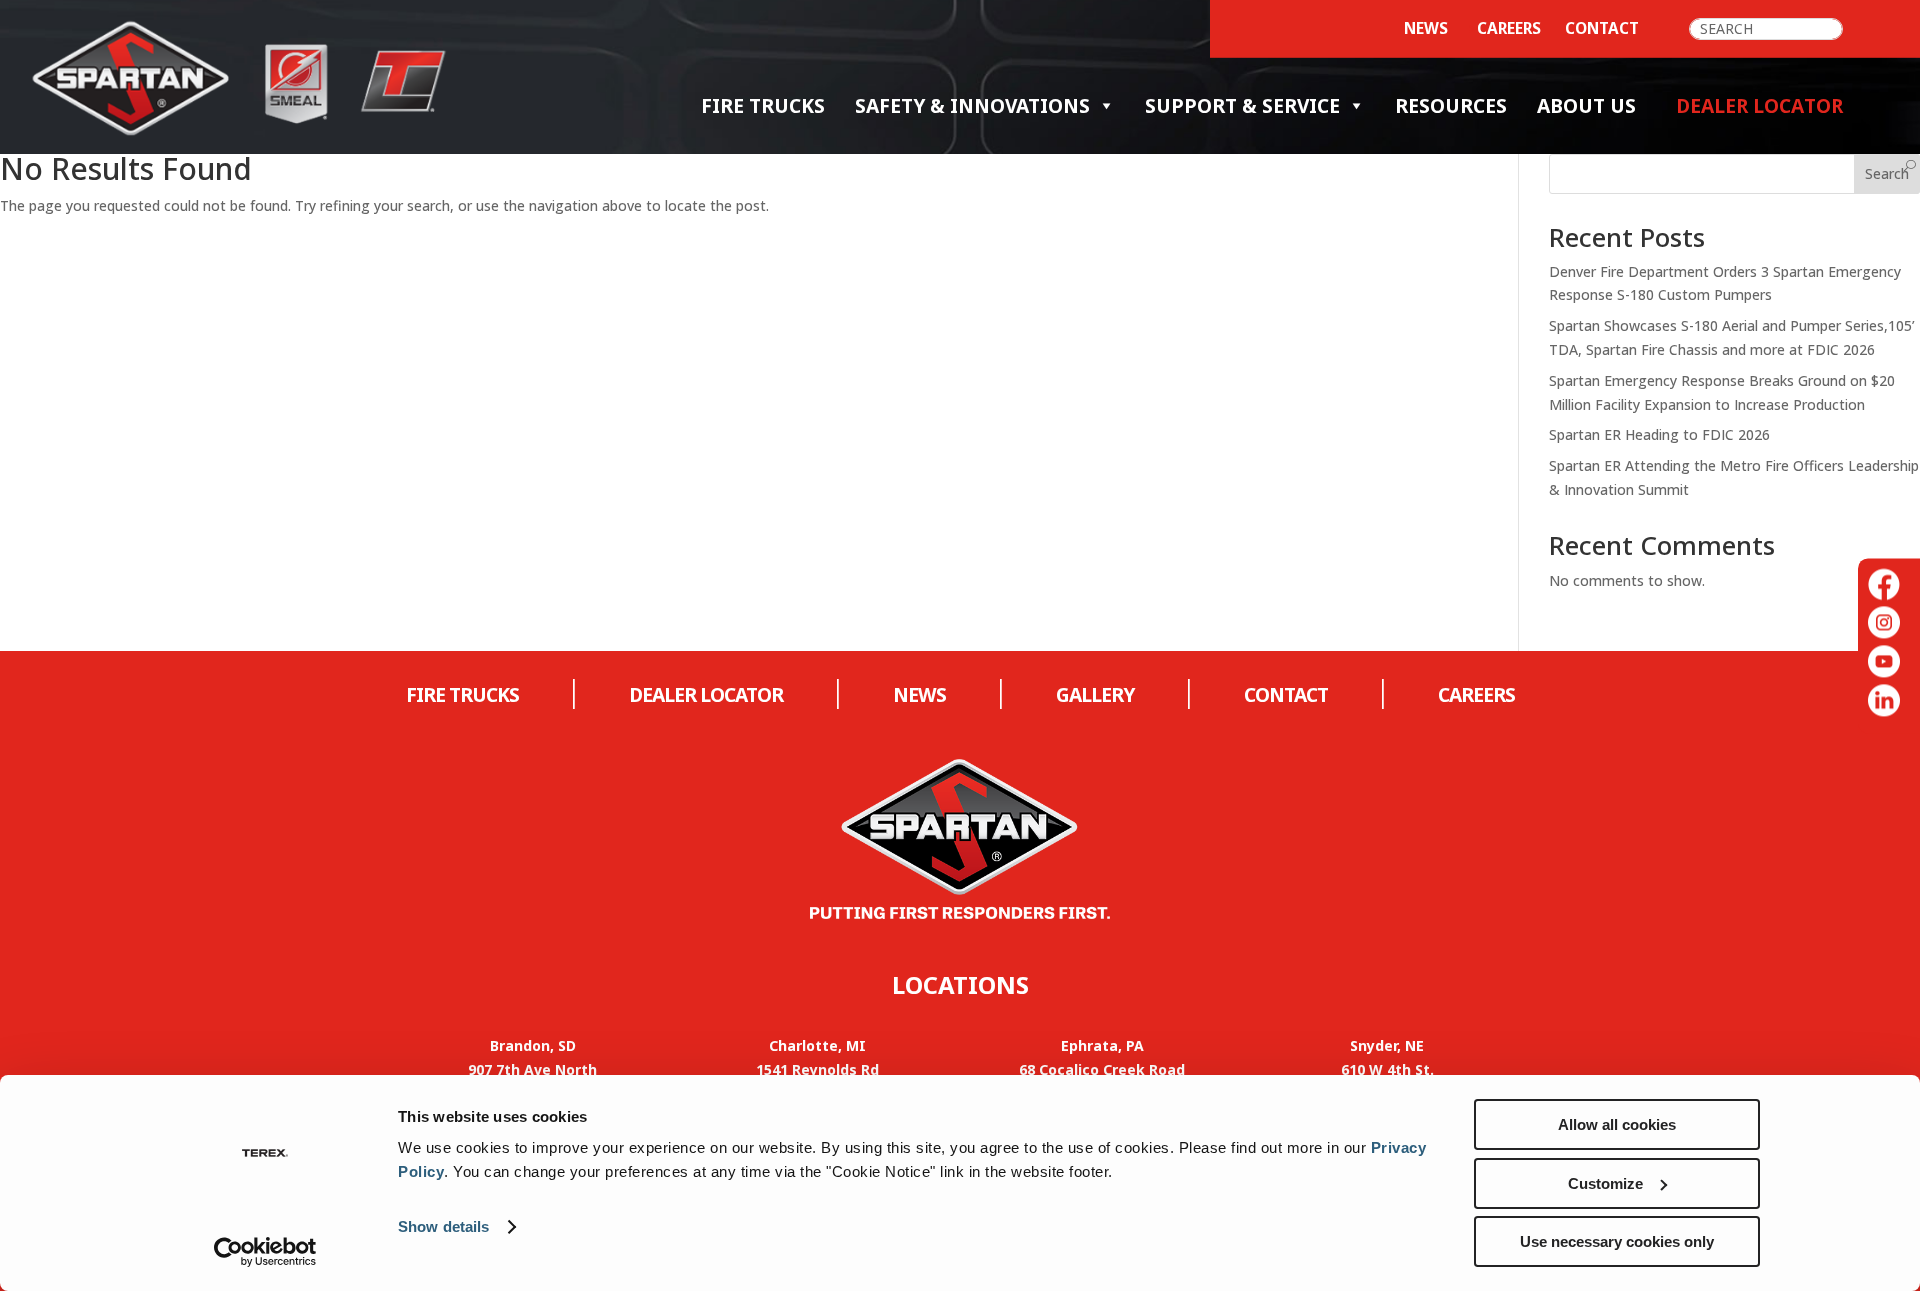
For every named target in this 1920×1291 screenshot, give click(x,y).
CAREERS (1509, 28)
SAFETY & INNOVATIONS (972, 105)
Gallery (1095, 694)
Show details (443, 1226)
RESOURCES (1451, 105)
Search (1887, 173)
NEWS (919, 694)
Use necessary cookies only (1617, 1241)
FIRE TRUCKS (763, 105)
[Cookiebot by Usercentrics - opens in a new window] (265, 1252)
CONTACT (1602, 28)
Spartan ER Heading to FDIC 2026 (1659, 434)
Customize (1605, 1183)
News (1426, 28)
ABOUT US (1586, 105)
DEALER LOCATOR (706, 694)
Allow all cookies (1617, 1124)
